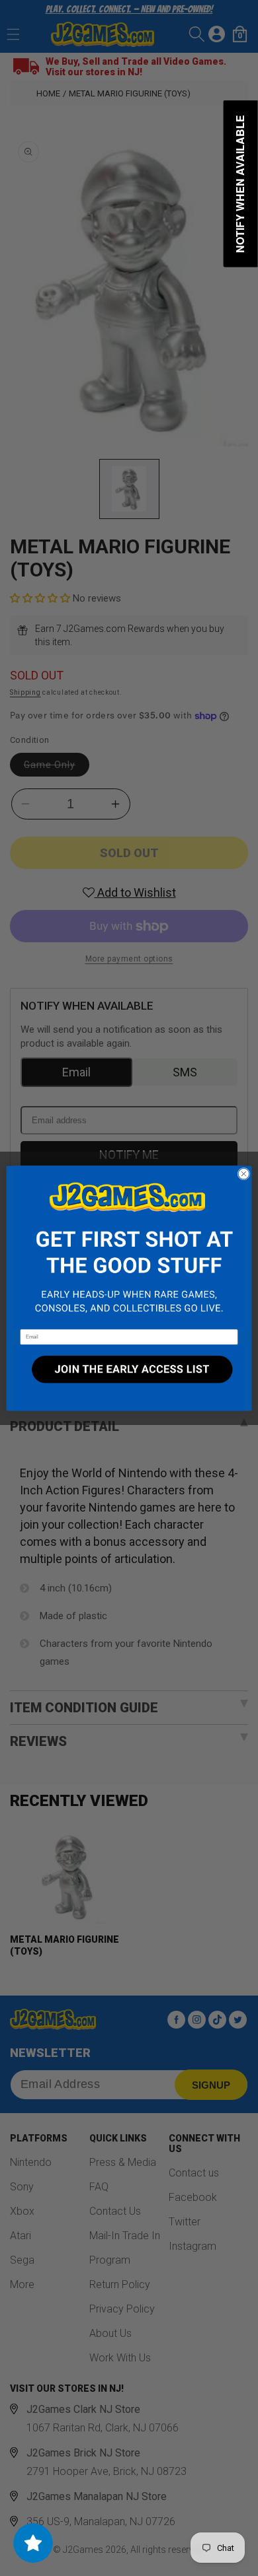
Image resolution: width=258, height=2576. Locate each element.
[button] (129, 1247)
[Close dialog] (244, 1174)
